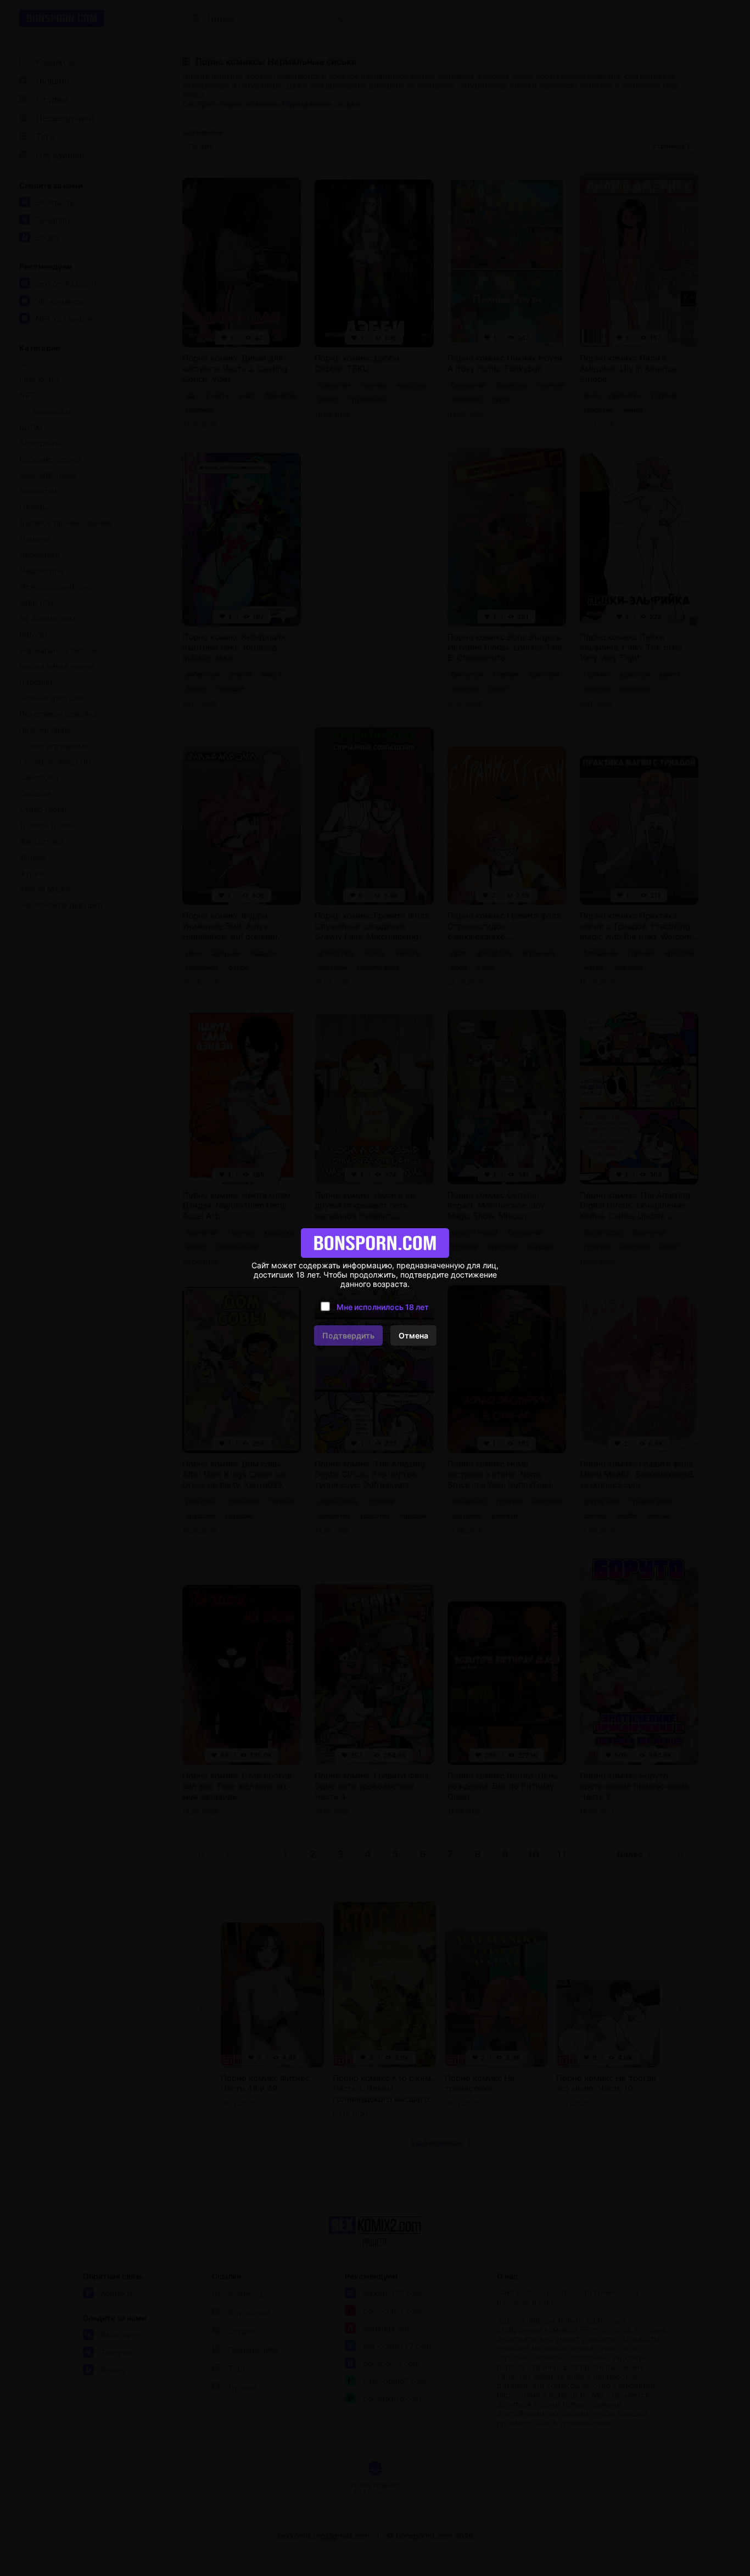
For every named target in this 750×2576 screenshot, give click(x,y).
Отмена (413, 1335)
